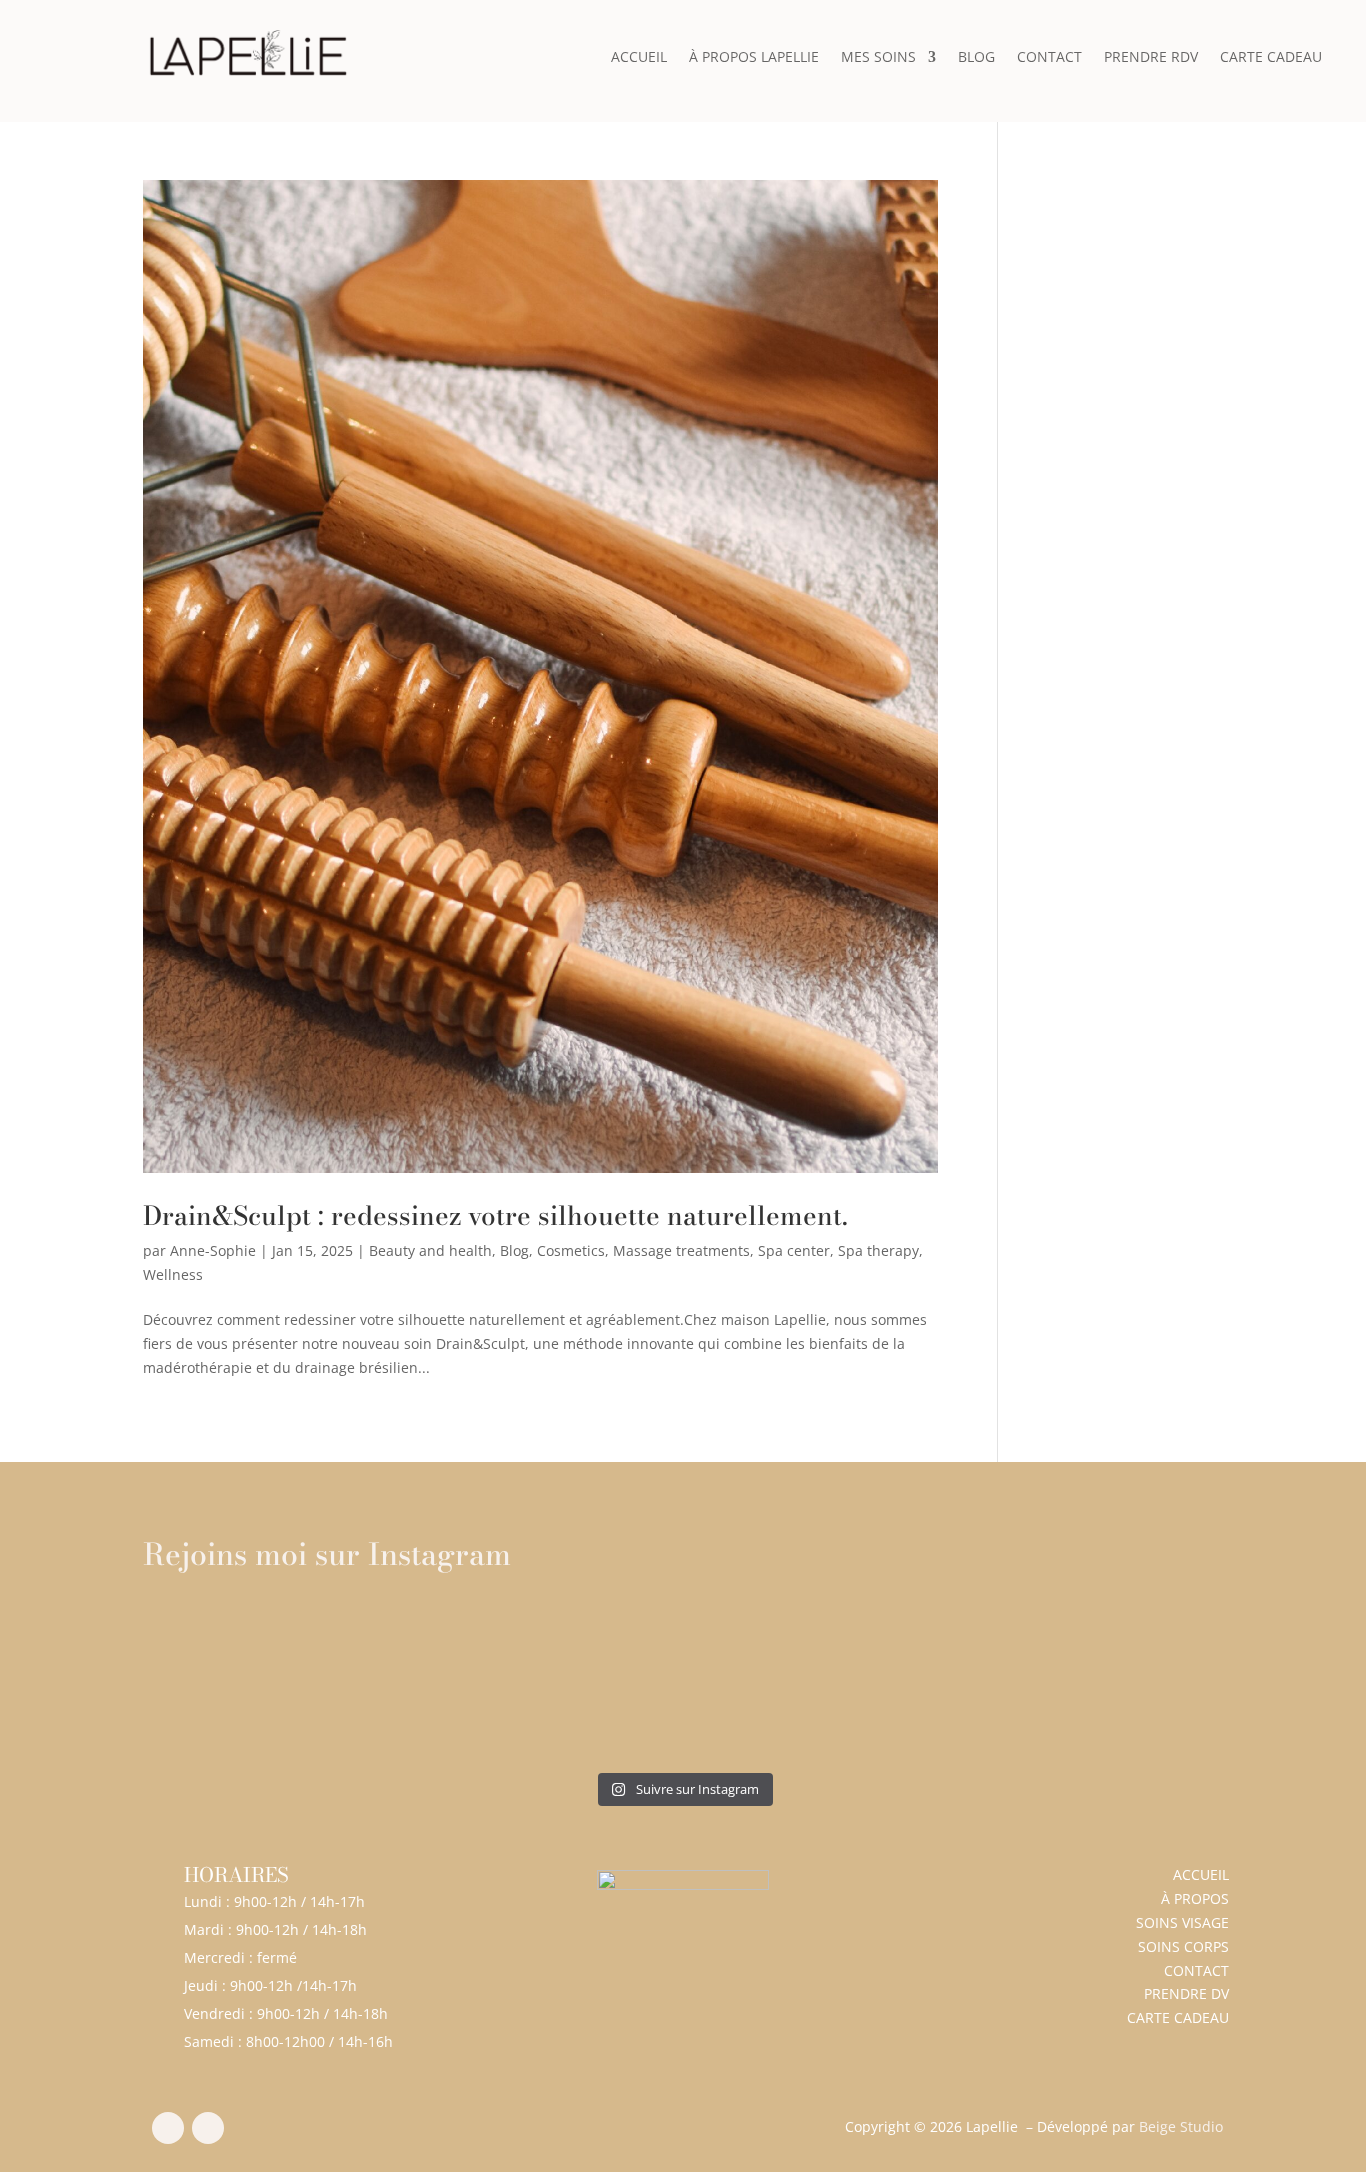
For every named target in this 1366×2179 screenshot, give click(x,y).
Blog (976, 58)
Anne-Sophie (213, 1250)
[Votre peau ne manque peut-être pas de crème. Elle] (1092, 1682)
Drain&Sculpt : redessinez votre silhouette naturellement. (495, 1215)
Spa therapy (878, 1250)
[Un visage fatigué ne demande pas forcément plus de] (819, 1682)
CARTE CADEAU (1178, 2017)
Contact (1049, 58)
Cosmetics (571, 1250)
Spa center (794, 1250)
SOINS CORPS (1183, 1946)
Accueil (639, 58)
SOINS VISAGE (1182, 1922)
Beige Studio (1181, 2126)
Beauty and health (430, 1250)
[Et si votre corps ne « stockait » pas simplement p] (274, 1682)
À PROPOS (1195, 1898)
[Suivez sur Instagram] (208, 2128)
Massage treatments (681, 1250)
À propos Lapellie (754, 58)
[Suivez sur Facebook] (168, 2128)
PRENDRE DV (1186, 1993)
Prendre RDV (1151, 58)
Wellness (173, 1274)
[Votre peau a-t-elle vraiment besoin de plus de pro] (547, 1682)
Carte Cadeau (1271, 58)
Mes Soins (878, 58)
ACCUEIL (1201, 1874)
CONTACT (1196, 1970)
